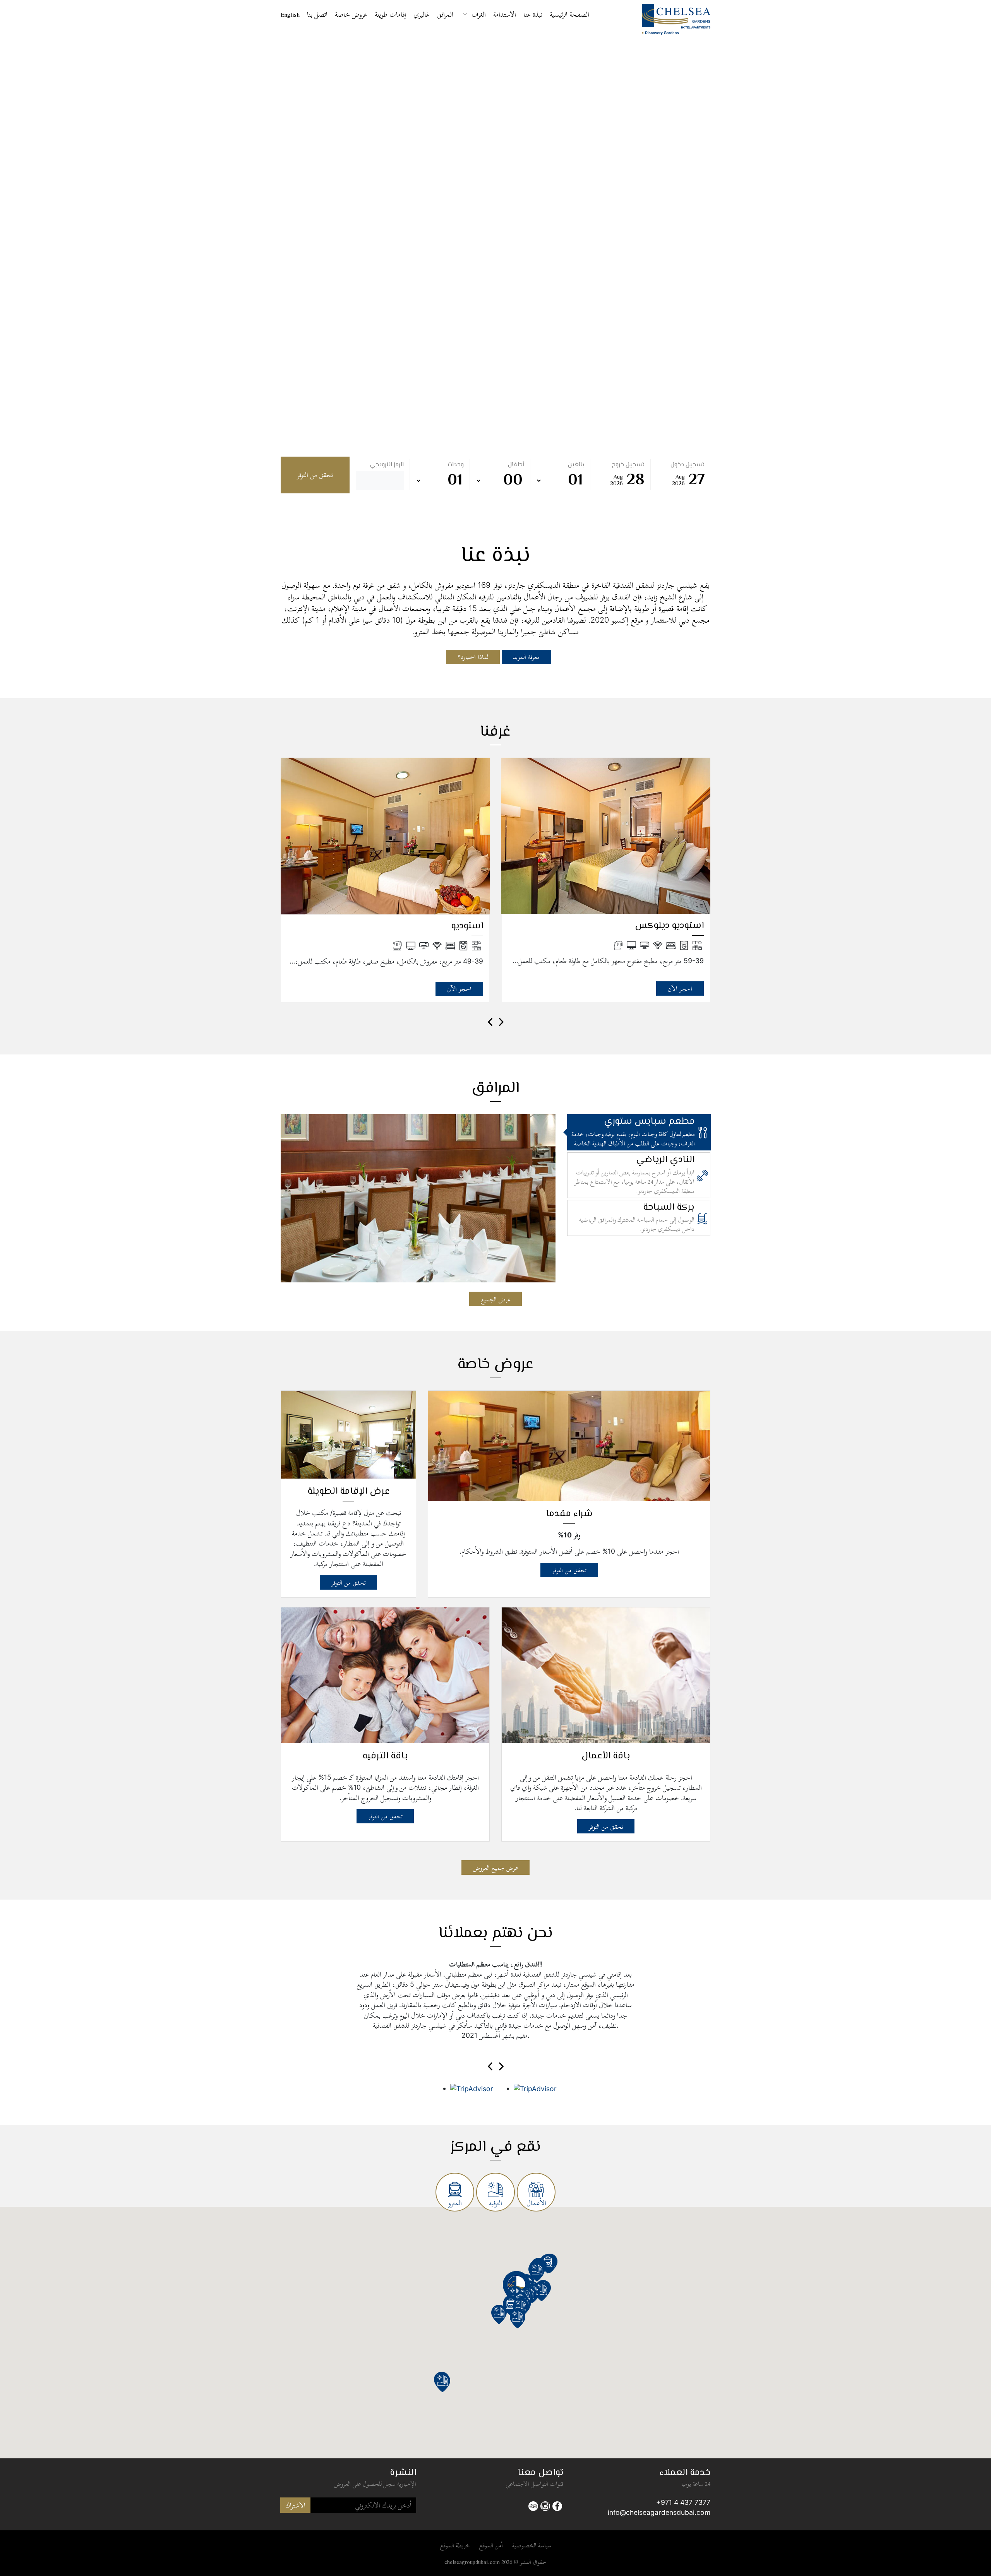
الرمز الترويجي (387, 465)
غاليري (422, 14)
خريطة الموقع (455, 2545)
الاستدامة (505, 14)
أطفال (516, 465)
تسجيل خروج (628, 465)
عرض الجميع (496, 1299)
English (290, 14)
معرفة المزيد (526, 657)
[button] (521, 2308)
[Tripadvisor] (533, 2505)
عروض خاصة (351, 14)
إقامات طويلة (390, 14)
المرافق (445, 14)
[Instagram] (545, 2505)
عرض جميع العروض (496, 1867)
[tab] (639, 1132)
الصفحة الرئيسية (569, 14)
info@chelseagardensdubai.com (659, 2512)
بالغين (576, 465)
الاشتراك (295, 2505)
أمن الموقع (491, 2545)
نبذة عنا (533, 14)
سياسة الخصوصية (532, 2545)
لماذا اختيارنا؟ (473, 657)
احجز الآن (459, 989)
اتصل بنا (317, 14)
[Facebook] (557, 2505)
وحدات (456, 465)
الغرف (479, 14)
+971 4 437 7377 (683, 2502)
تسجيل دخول (688, 465)
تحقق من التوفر (315, 475)
